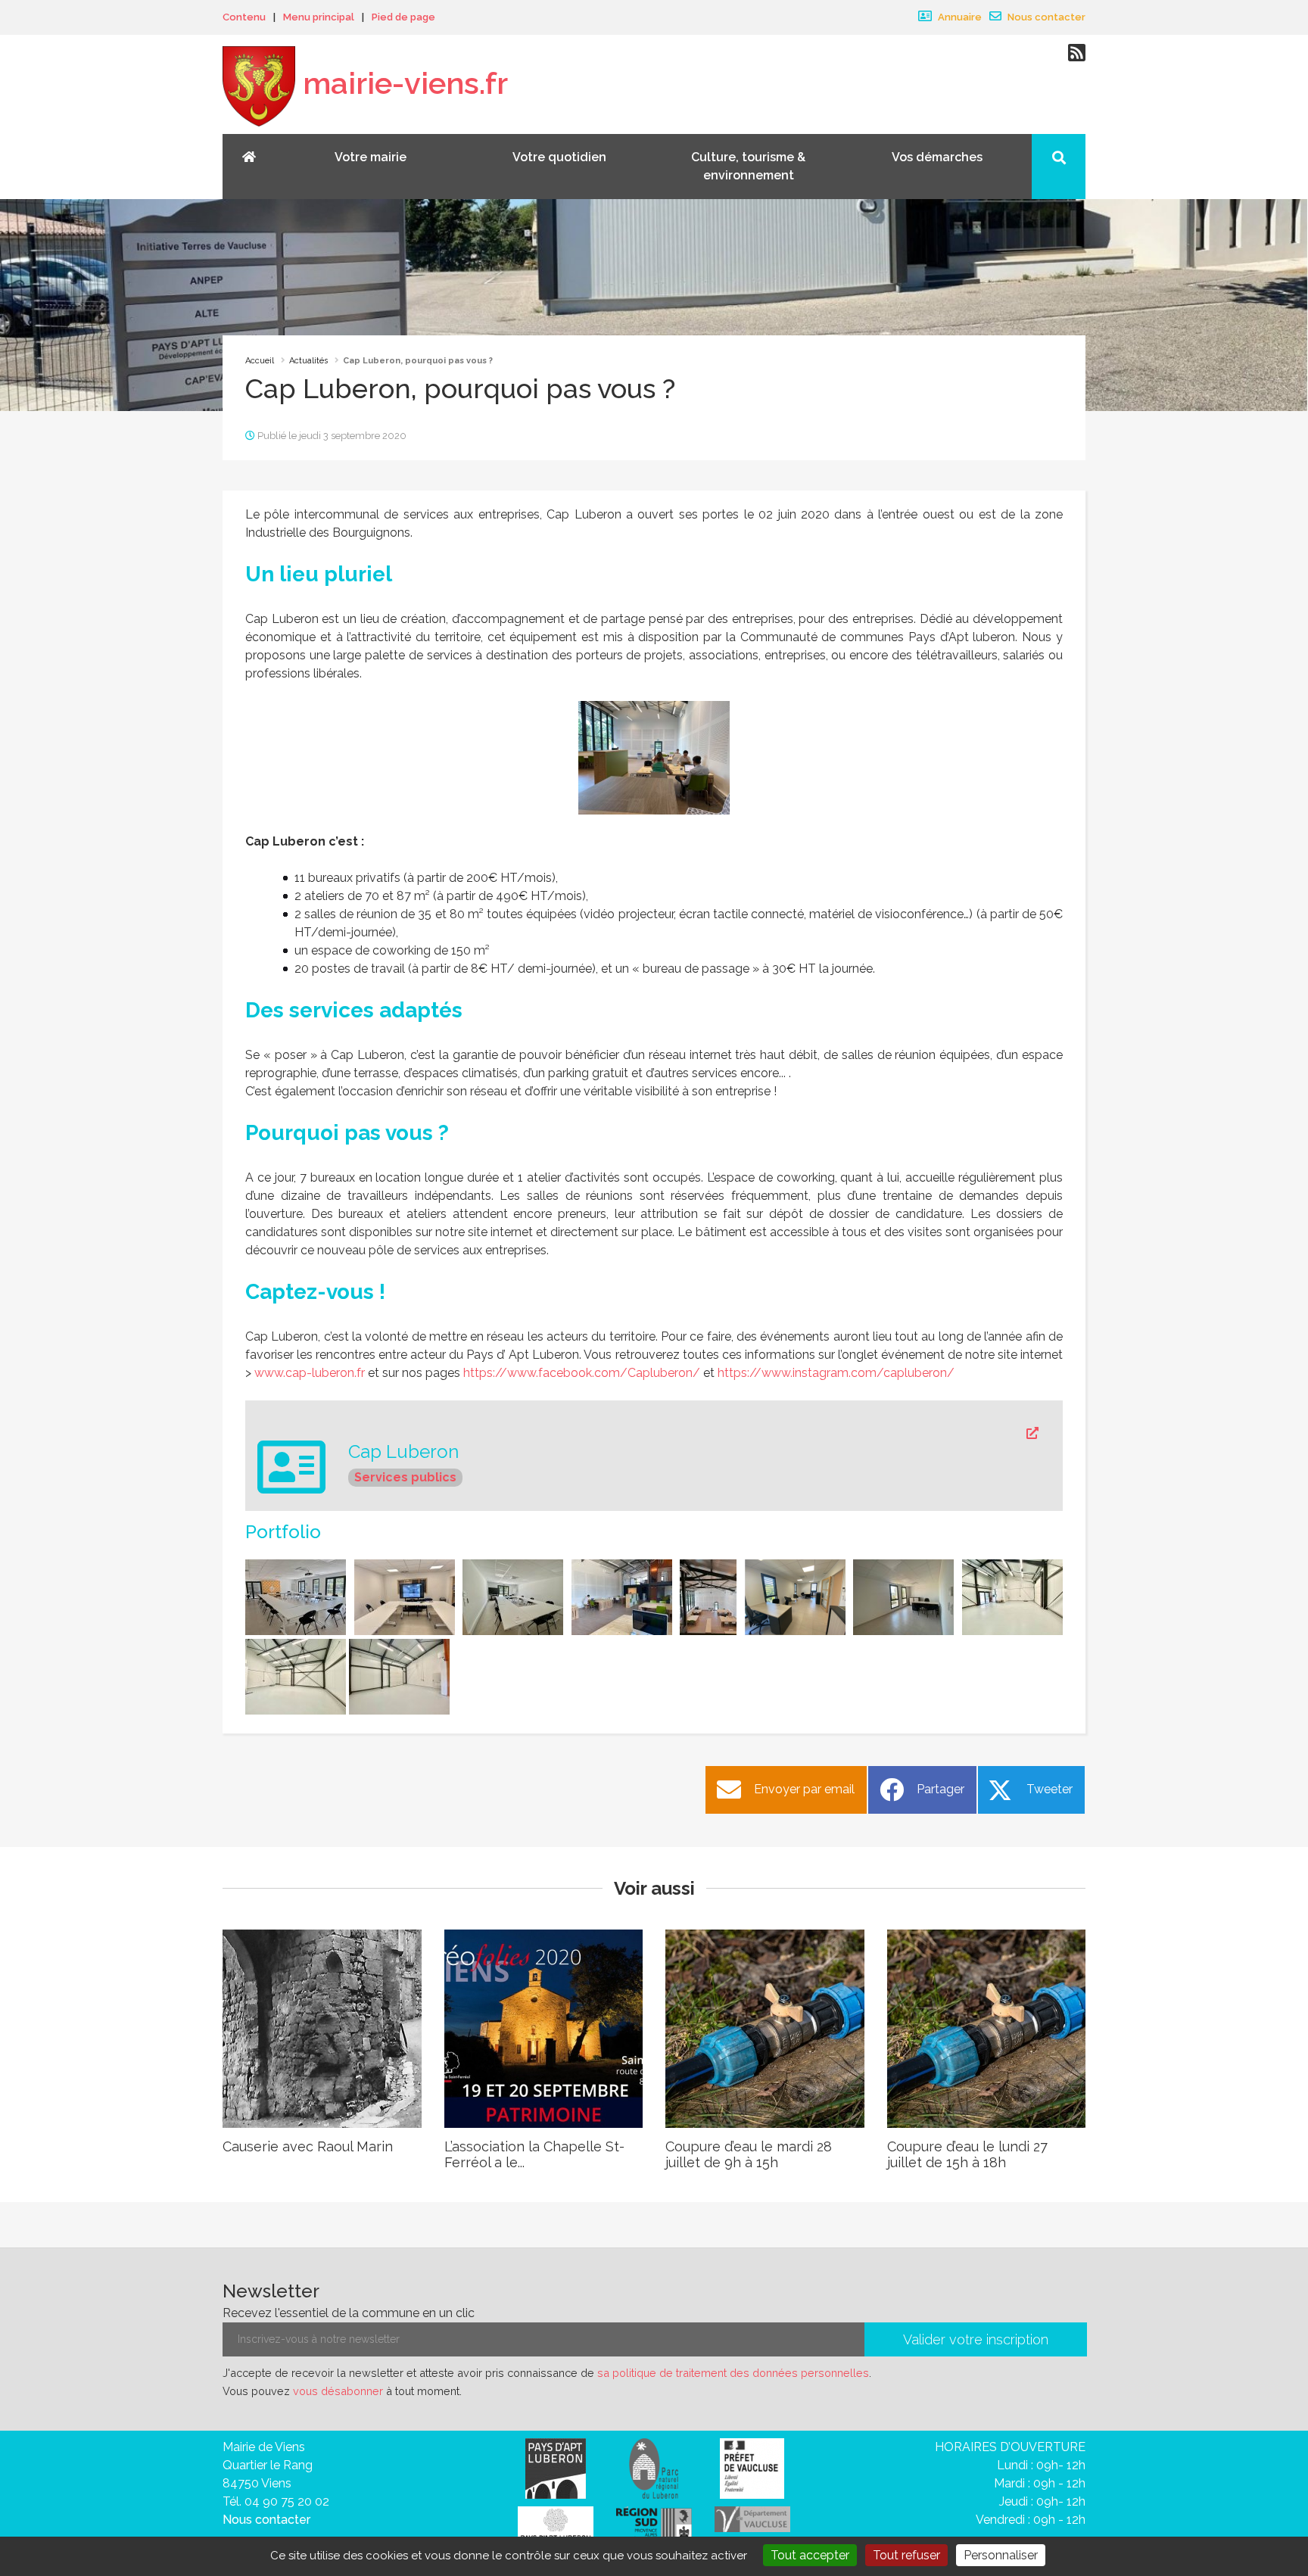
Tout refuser (906, 2555)
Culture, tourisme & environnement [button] (748, 166)
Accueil (260, 361)
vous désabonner (338, 2391)
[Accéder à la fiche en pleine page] (693, 1434)
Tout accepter (810, 2555)
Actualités (308, 361)
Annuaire (959, 17)
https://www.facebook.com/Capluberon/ (582, 1373)
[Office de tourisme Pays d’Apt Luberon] (556, 2528)
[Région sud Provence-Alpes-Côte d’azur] (654, 2526)
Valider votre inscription (976, 2339)
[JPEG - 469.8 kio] (654, 757)
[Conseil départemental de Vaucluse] (752, 2518)
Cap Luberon (403, 1452)
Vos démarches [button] (937, 157)
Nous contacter (1045, 17)
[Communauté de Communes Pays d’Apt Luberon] (556, 2467)
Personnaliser (1001, 2555)
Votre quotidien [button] (559, 157)
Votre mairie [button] (371, 157)
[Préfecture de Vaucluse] (752, 2467)
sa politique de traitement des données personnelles (733, 2373)
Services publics (405, 1477)
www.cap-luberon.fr (310, 1373)
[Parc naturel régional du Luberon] (654, 2467)
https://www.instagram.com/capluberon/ (836, 1373)
